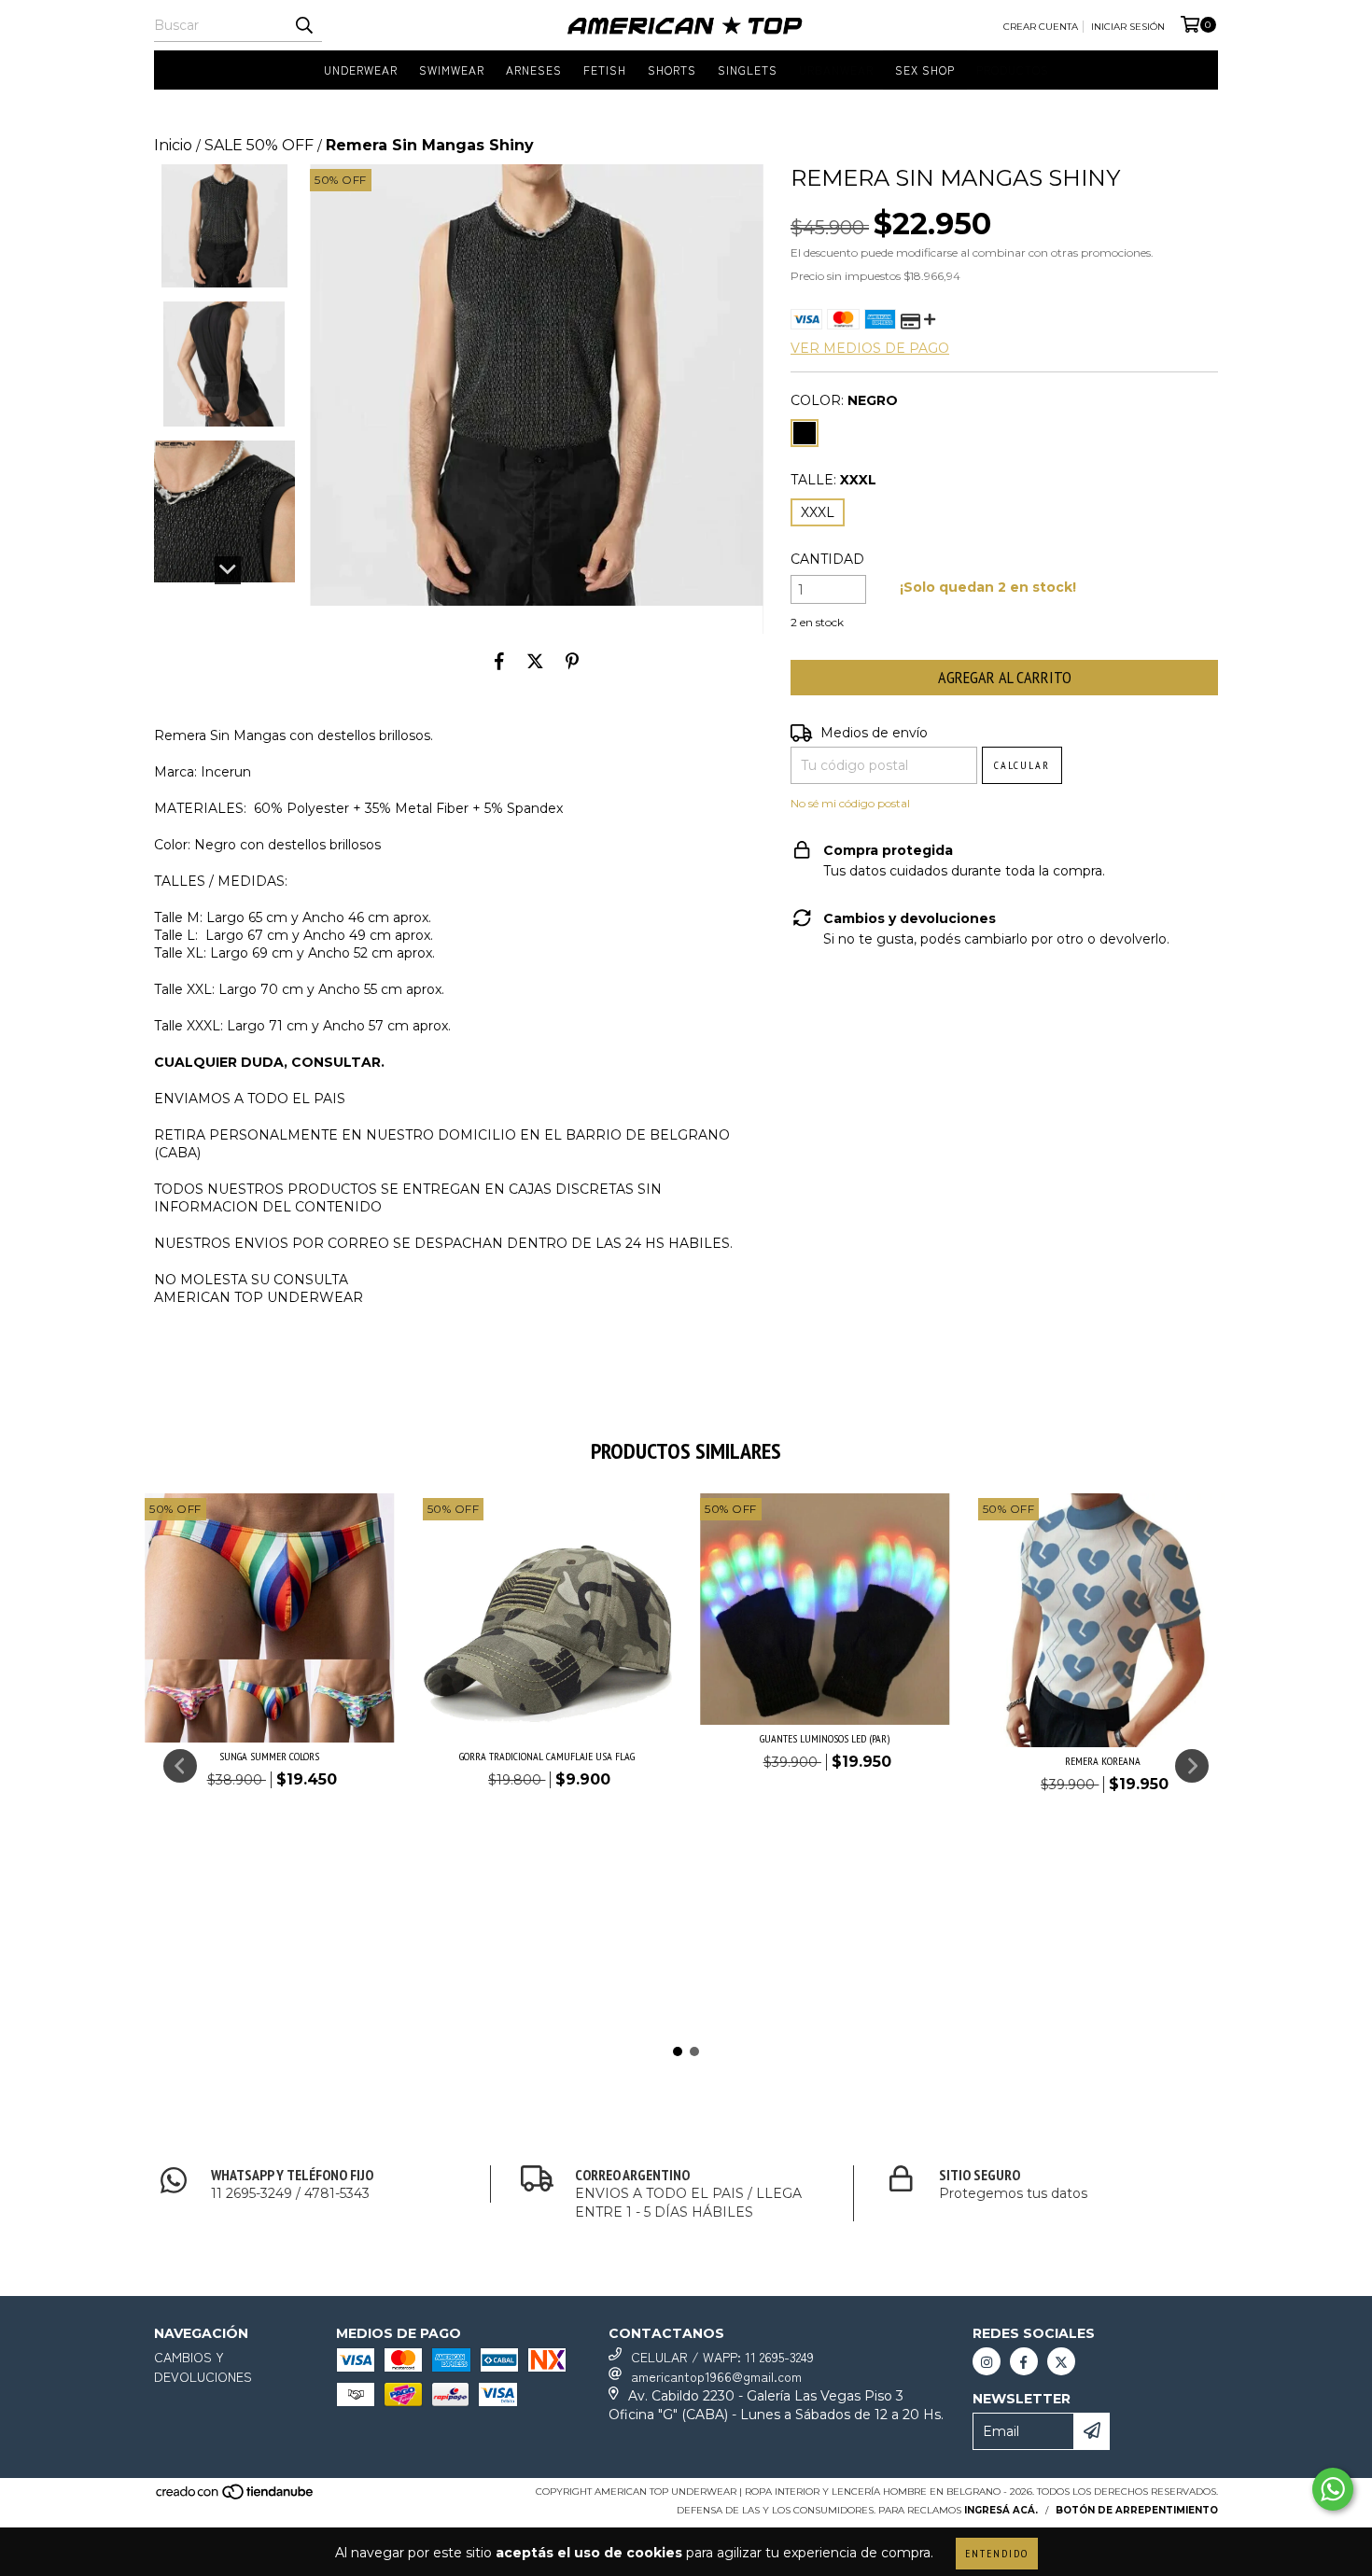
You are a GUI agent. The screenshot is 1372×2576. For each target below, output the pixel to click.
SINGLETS (748, 70)
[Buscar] (303, 25)
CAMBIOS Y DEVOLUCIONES (203, 2366)
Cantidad (827, 559)
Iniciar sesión (1128, 27)
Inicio (173, 145)
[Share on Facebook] (499, 662)
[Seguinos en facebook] (1024, 2361)
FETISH (605, 70)
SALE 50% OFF (259, 145)
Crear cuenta (1041, 27)
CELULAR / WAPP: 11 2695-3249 (722, 2357)
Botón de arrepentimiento (1137, 2510)
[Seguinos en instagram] (987, 2361)
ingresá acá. (1001, 2510)
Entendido (997, 2553)
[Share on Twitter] (535, 662)
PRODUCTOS (1013, 70)
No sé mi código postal (850, 803)
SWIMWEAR (452, 70)
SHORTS (672, 70)
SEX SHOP (925, 70)
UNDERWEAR (361, 70)
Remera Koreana (1103, 1761)
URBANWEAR (836, 70)
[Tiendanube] (236, 2498)
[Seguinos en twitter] (1061, 2361)
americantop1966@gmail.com (716, 2376)
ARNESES (534, 70)
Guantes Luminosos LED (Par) (825, 1738)
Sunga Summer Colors (269, 1756)
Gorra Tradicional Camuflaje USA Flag (547, 1756)
